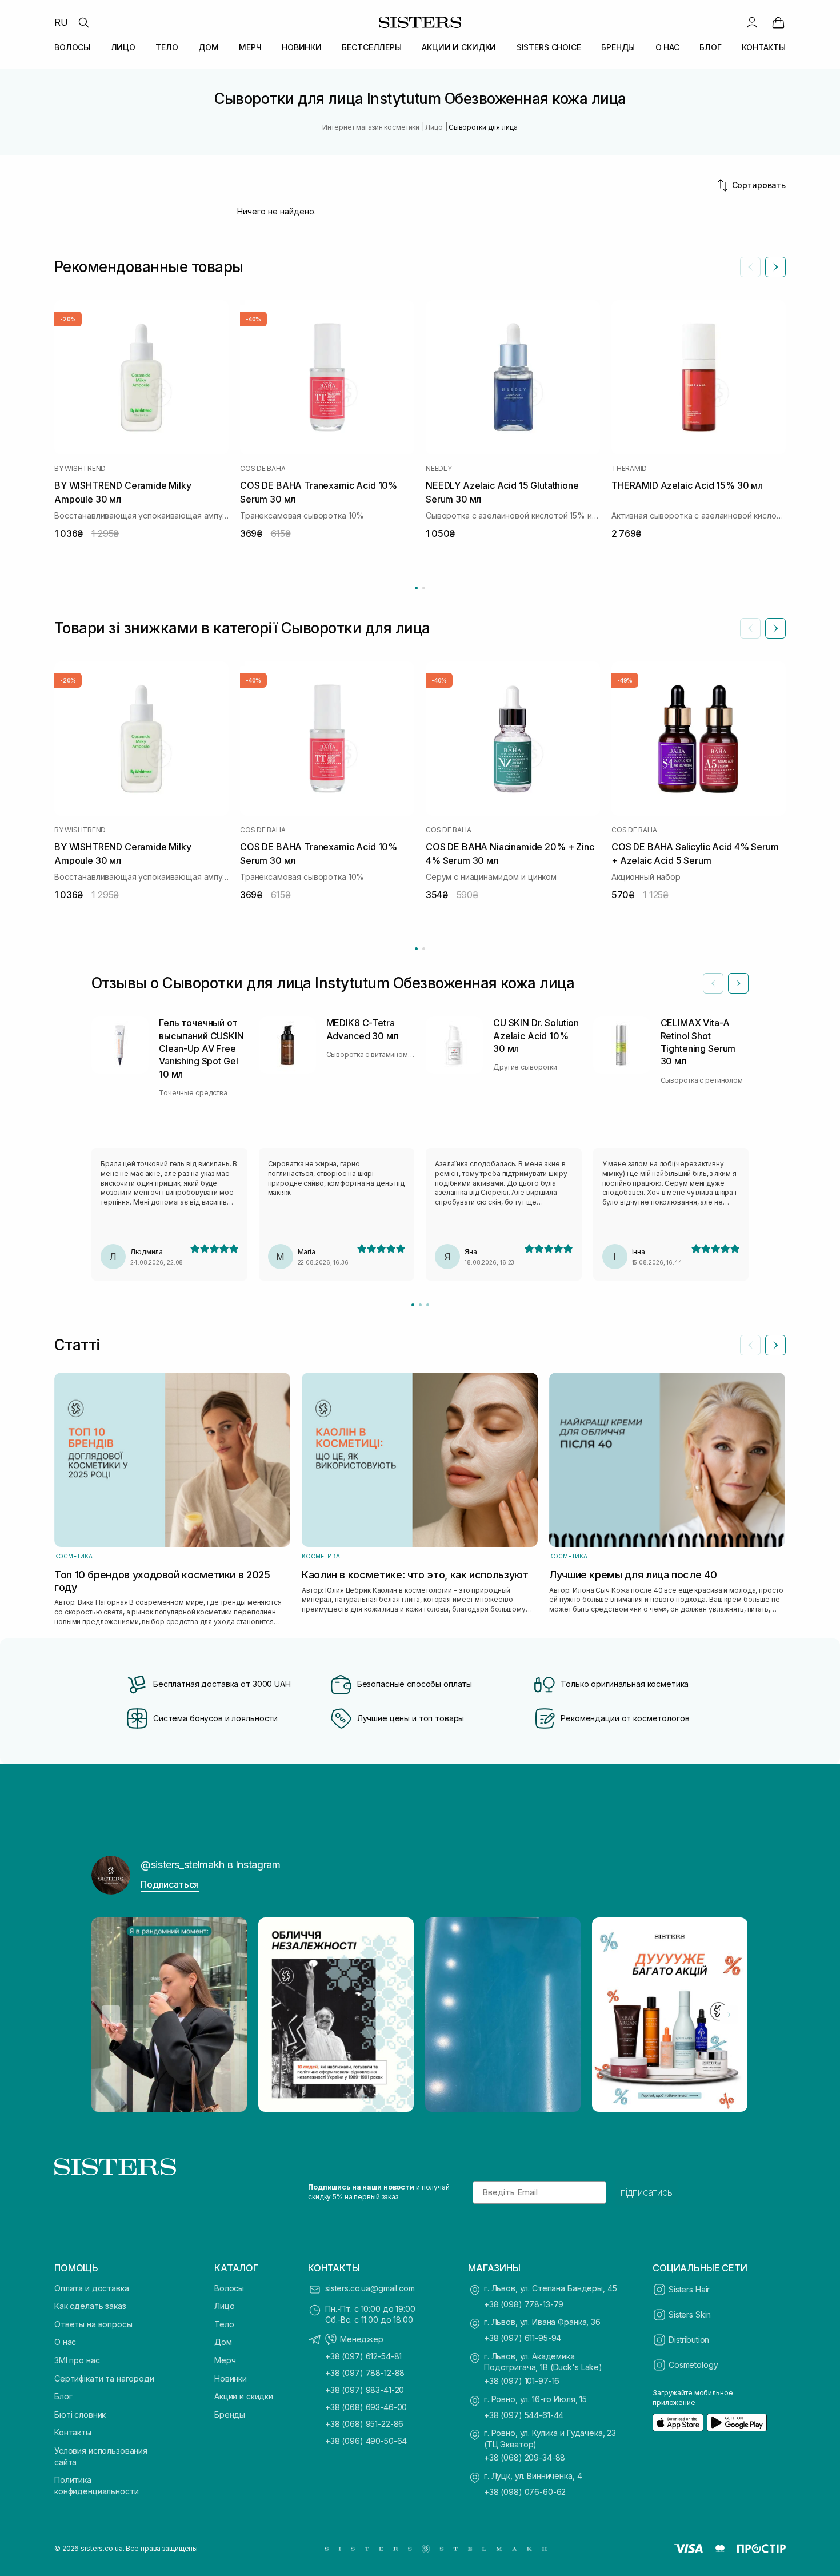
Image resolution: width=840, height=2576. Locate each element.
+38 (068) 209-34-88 (525, 2457)
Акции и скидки (244, 2396)
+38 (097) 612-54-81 (363, 2356)
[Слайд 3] (428, 1305)
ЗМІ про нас (77, 2360)
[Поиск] (83, 22)
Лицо (224, 2306)
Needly (439, 469)
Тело (224, 2324)
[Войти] (752, 22)
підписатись (647, 2192)
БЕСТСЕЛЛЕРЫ (371, 47)
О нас (65, 2342)
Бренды (230, 2414)
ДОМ (209, 47)
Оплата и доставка (92, 2288)
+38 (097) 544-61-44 (524, 2415)
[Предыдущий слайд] (750, 267)
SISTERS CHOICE (549, 47)
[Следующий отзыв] (738, 983)
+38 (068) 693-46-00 (366, 2407)
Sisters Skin (690, 2314)
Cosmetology (693, 2365)
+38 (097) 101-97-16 (522, 2381)
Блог (63, 2396)
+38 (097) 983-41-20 (365, 2390)
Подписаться (170, 1884)
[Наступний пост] (729, 2015)
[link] (778, 22)
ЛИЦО (123, 47)
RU (61, 22)
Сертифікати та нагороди (104, 2378)
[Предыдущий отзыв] (713, 983)
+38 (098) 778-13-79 (524, 2304)
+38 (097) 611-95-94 (523, 2338)
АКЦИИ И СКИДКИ (459, 47)
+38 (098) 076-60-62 (525, 2492)
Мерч (225, 2360)
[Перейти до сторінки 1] (416, 588)
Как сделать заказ (90, 2306)
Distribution (689, 2340)
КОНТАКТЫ (764, 47)
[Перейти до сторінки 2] (424, 588)
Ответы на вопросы (93, 2324)
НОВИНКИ (302, 47)
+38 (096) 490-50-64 (366, 2441)
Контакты (73, 2432)
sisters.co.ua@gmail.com (370, 2288)
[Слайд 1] (413, 1305)
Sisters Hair (689, 2289)
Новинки (231, 2378)
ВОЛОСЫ (72, 47)
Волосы (229, 2288)
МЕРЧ (250, 47)
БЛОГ (710, 47)
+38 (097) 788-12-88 (365, 2373)
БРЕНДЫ (618, 47)
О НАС (667, 47)
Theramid (629, 469)
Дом (223, 2342)
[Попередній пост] (111, 2015)
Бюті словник (80, 2414)
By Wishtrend (80, 469)
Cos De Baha (263, 469)
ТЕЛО (167, 47)
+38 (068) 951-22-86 (364, 2424)
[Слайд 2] (420, 1305)
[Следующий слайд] (775, 267)
